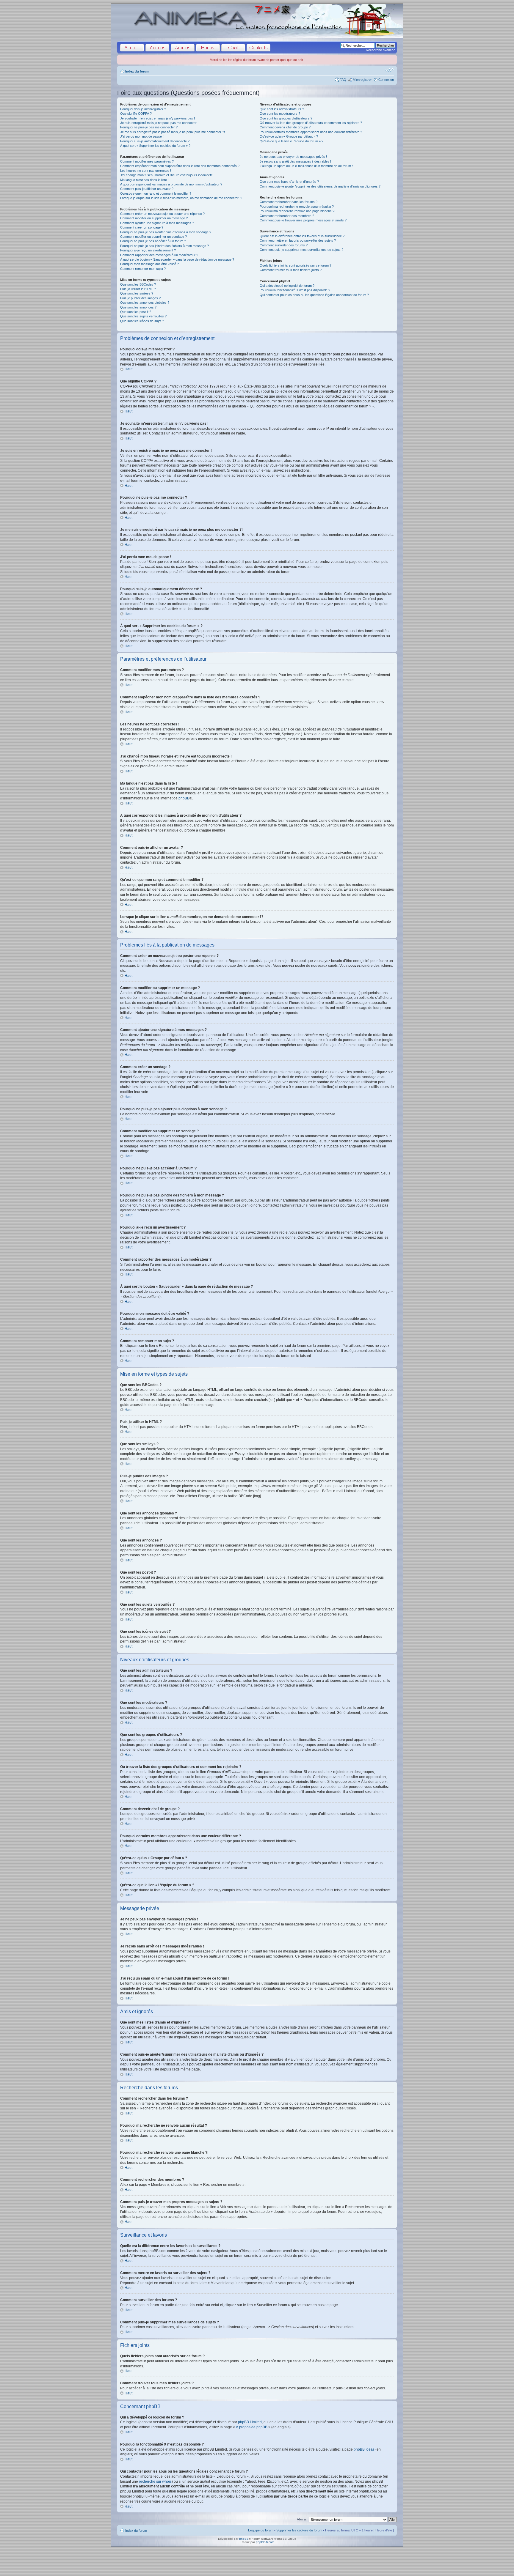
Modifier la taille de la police (390, 70)
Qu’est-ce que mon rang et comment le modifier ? (156, 193)
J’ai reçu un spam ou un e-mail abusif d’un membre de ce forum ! (306, 166)
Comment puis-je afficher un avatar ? (147, 189)
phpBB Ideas (364, 2449)
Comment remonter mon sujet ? (143, 269)
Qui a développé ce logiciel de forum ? (287, 286)
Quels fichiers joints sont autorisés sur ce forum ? (296, 265)
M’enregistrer (362, 80)
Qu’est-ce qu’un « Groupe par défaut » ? (289, 136)
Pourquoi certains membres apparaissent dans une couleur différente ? (311, 132)
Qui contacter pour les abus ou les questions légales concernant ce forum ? (314, 295)
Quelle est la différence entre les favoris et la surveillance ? (302, 236)
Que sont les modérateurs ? (280, 114)
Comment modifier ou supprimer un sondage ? (153, 237)
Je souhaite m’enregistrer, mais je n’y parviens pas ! (158, 118)
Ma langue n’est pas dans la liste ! (144, 180)
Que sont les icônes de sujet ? (142, 321)
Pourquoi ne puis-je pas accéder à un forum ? (153, 241)
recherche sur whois (155, 2481)
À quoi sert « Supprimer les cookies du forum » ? (155, 146)
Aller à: (302, 2519)
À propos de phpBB (252, 2427)
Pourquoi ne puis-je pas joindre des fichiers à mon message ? (164, 246)
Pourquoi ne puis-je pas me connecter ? (149, 127)
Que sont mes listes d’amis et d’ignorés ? (289, 182)
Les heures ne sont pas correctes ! (146, 171)
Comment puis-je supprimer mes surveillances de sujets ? (301, 250)
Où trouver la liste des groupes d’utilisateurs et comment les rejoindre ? (311, 123)
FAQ (343, 80)
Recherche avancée (381, 50)
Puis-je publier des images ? (140, 298)
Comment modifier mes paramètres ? (147, 161)
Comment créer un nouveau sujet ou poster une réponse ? (162, 214)
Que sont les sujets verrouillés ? (143, 316)
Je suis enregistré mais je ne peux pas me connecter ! (159, 123)
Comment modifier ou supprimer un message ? (154, 218)
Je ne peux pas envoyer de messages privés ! (293, 157)
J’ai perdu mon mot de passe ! (142, 136)
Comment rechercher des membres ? (287, 216)
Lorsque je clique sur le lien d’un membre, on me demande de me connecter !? (181, 198)
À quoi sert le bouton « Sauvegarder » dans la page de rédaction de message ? (177, 259)
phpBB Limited (250, 2422)
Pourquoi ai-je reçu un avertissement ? (148, 250)
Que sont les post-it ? (136, 312)
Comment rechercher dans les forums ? (289, 202)
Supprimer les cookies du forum (299, 2530)
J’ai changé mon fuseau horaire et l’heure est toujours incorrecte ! (167, 175)
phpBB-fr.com (265, 2542)
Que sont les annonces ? (138, 307)
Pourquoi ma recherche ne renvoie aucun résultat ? (297, 207)
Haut (128, 369)
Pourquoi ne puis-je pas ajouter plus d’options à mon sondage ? (166, 232)
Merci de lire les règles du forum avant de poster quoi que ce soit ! (257, 60)
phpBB (184, 798)
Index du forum (137, 71)
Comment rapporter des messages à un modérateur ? (159, 255)
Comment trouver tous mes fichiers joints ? (291, 270)
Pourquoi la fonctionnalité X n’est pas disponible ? (295, 290)
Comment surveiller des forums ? (284, 245)
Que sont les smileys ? (137, 293)
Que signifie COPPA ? (136, 114)
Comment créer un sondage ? (142, 227)
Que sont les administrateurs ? (282, 109)
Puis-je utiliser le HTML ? (138, 289)
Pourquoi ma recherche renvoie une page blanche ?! (297, 211)
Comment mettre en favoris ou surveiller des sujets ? (298, 240)
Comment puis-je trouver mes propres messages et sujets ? (303, 220)
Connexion (386, 80)
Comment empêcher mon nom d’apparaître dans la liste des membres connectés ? (180, 166)
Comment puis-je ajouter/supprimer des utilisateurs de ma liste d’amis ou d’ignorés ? (320, 186)
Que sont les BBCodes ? (138, 284)
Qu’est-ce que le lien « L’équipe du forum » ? (292, 141)
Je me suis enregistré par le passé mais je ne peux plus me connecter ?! (173, 132)
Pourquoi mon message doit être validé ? (149, 264)
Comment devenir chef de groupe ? (285, 127)
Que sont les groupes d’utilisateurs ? (286, 118)
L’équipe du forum (261, 2530)
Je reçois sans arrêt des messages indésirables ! (295, 161)
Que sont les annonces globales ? (145, 303)
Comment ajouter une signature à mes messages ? (157, 223)
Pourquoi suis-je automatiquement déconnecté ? (155, 141)
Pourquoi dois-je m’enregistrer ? (143, 109)
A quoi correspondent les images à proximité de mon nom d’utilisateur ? (171, 184)
